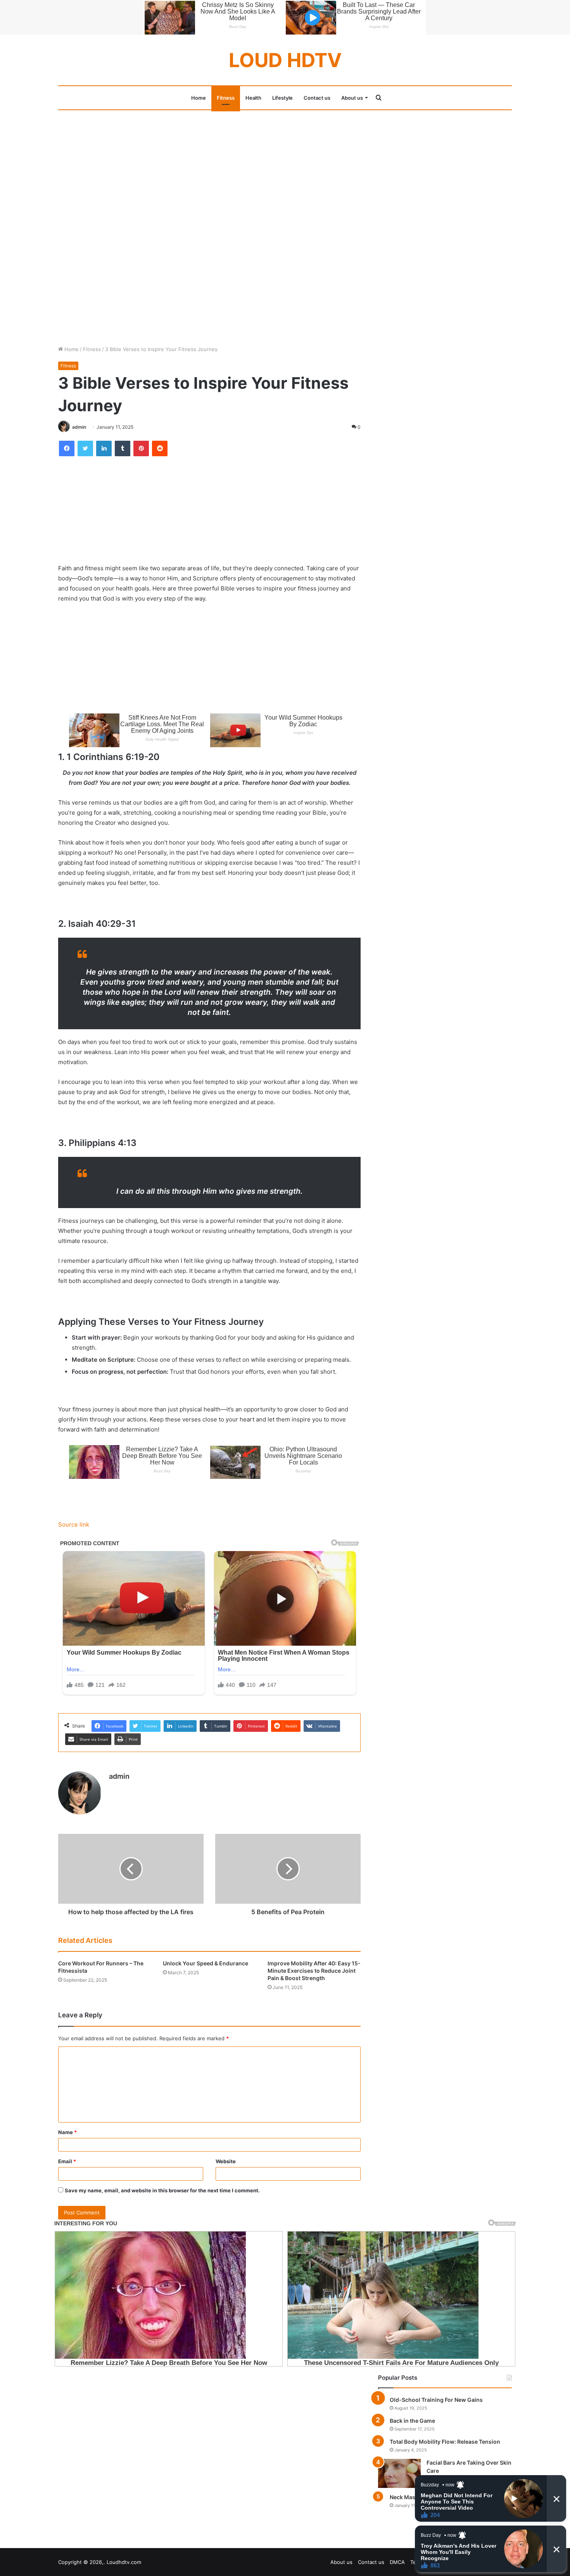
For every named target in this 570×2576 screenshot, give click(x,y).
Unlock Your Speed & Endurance (206, 1963)
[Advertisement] (285, 168)
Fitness (226, 98)
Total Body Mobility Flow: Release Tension (445, 2442)
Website (226, 2161)
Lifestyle (282, 98)
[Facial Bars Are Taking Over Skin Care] (399, 2473)
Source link (74, 1524)
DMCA (397, 2562)
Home (199, 98)
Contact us (317, 98)
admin (79, 427)
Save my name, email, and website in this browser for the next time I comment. (162, 2190)
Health (253, 98)
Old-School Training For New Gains (436, 2400)
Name (67, 2132)
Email (67, 2161)
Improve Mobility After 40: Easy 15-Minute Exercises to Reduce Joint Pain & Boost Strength (314, 1971)
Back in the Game (412, 2421)
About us (352, 98)
